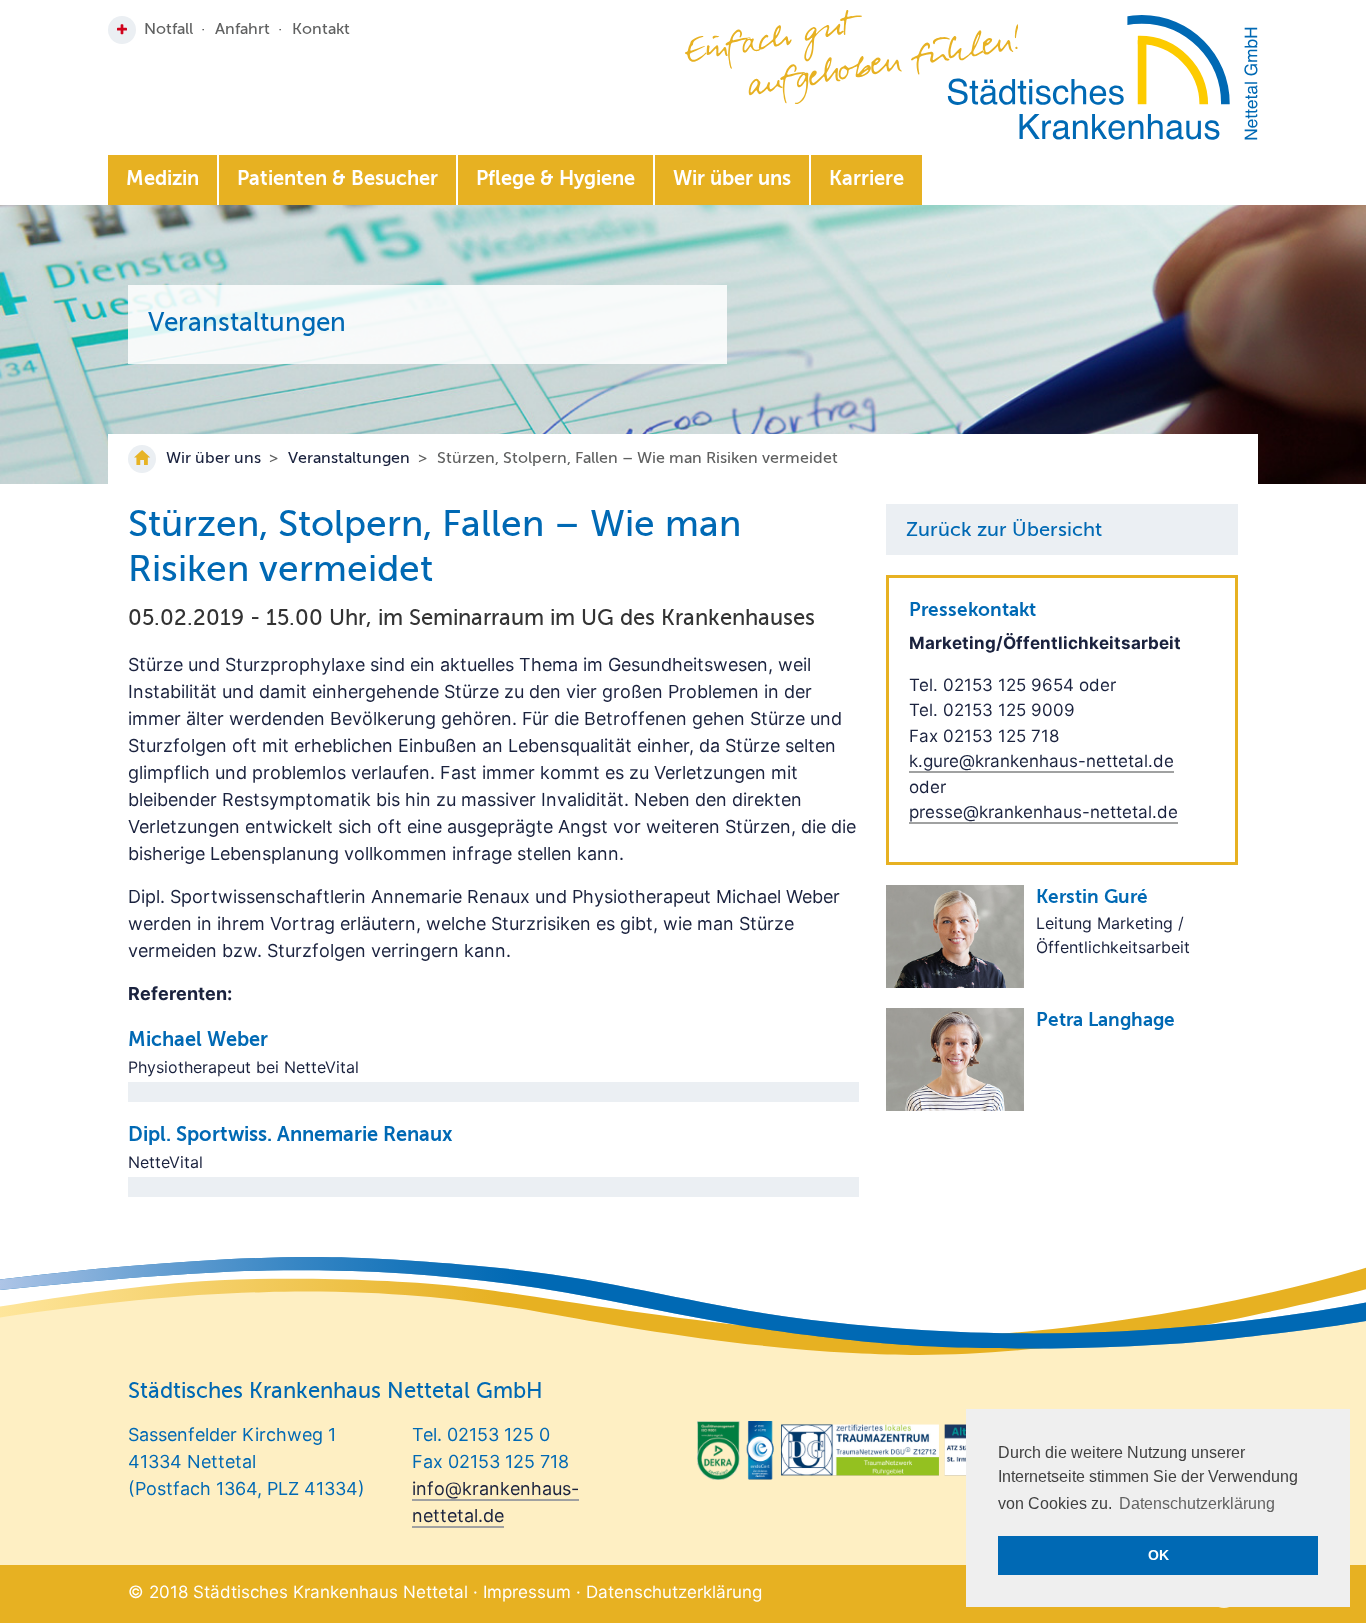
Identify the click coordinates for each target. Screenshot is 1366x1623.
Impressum (527, 1592)
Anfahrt (242, 30)
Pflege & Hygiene (555, 180)
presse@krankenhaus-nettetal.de (1043, 812)
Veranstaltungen (349, 459)
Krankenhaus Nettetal (1102, 77)
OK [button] (1158, 1555)
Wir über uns (732, 180)
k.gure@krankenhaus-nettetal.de (1041, 761)
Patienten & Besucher (337, 180)
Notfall (168, 30)
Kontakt (321, 30)
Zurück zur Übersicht (1004, 531)
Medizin (162, 180)
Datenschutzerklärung (674, 1592)
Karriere (866, 180)
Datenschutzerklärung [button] (1197, 1503)
